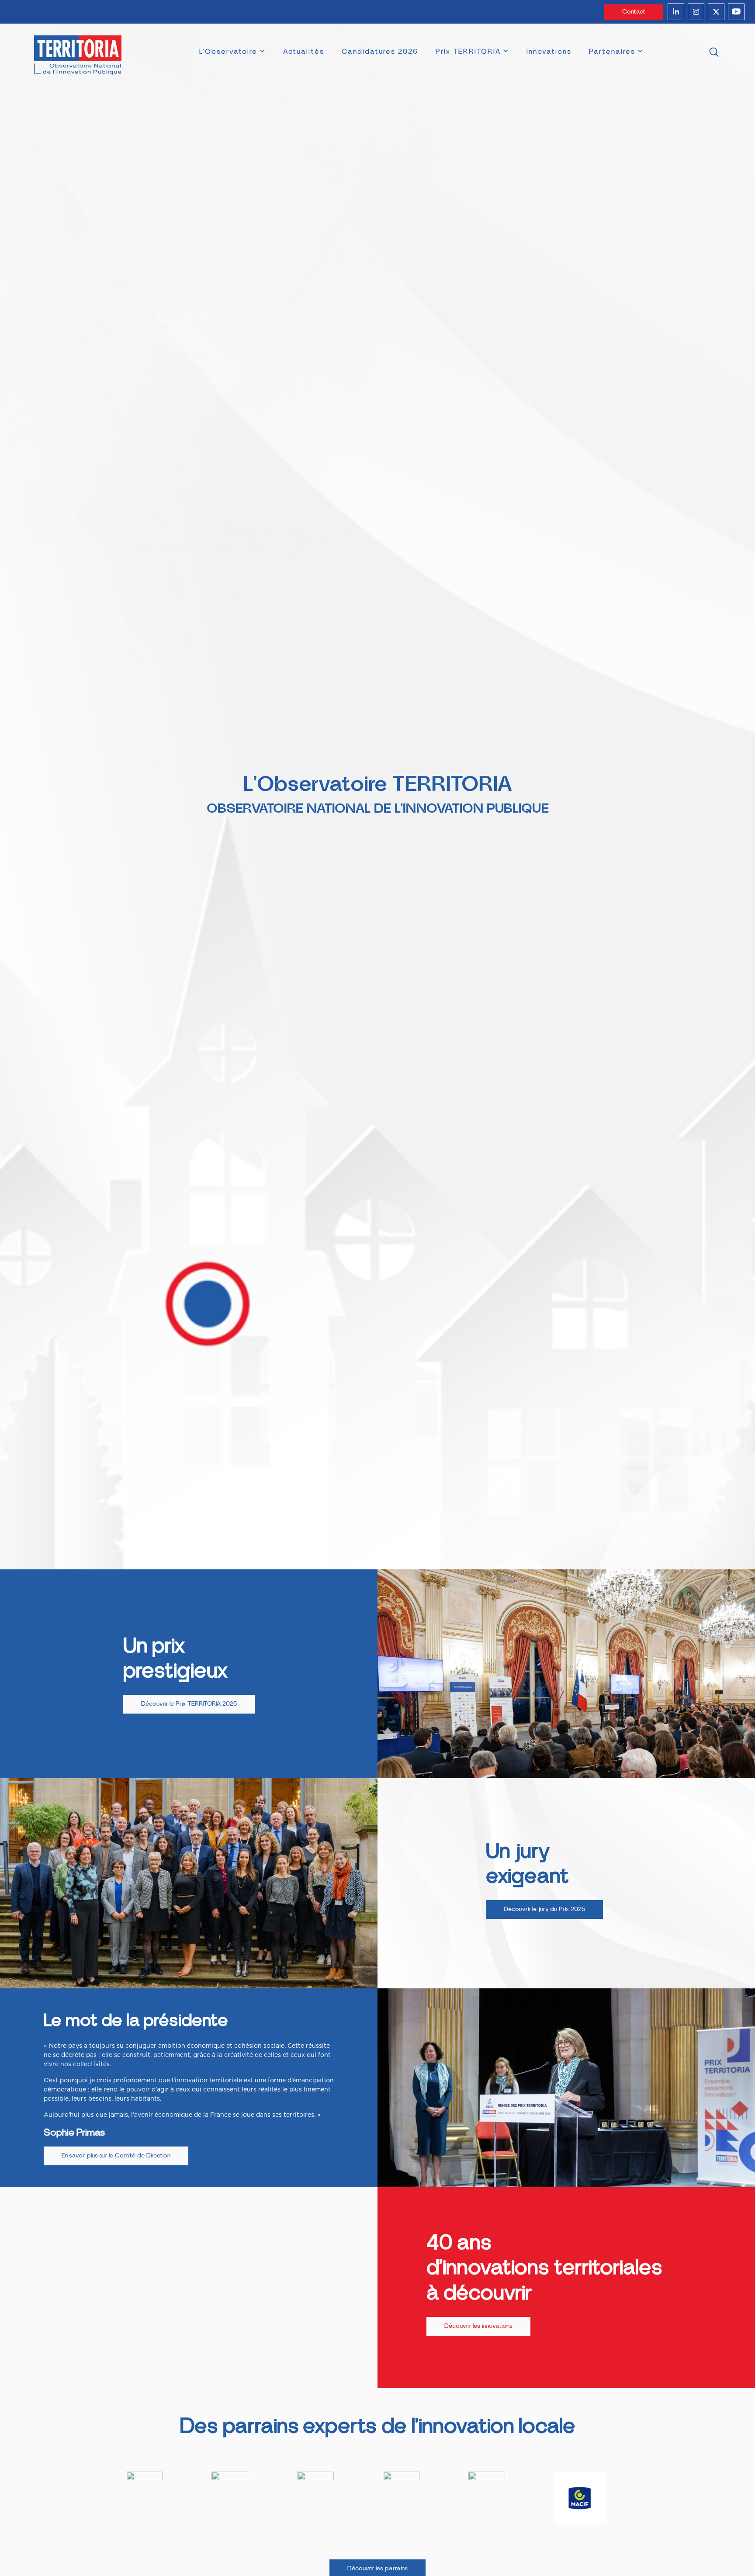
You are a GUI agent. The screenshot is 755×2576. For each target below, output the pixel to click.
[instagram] (696, 12)
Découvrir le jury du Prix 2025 (544, 1909)
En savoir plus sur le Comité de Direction (116, 2156)
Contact (634, 12)
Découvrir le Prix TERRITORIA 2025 (189, 1704)
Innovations (549, 52)
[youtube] (736, 12)
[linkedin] (676, 12)
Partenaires (612, 52)
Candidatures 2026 (380, 52)
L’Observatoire (228, 52)
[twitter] (716, 12)
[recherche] (714, 53)
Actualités (304, 52)
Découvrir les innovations (478, 2326)
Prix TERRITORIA (468, 52)
